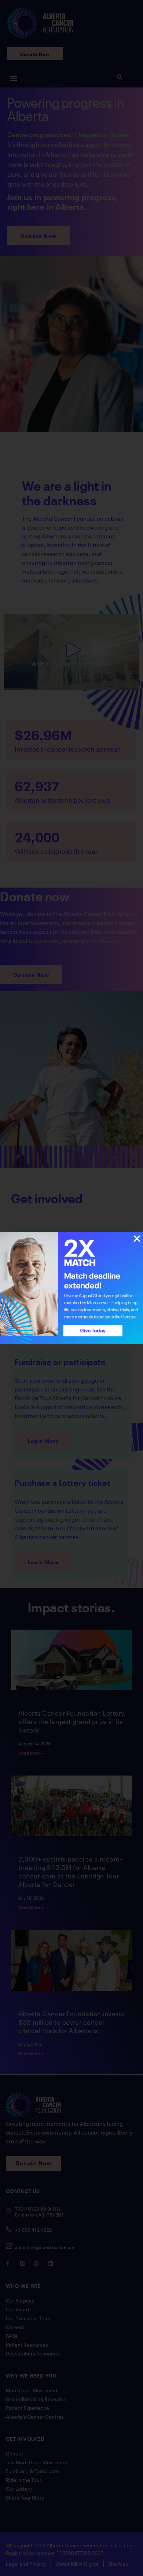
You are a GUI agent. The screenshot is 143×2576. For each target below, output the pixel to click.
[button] (137, 1239)
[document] (71, 1288)
